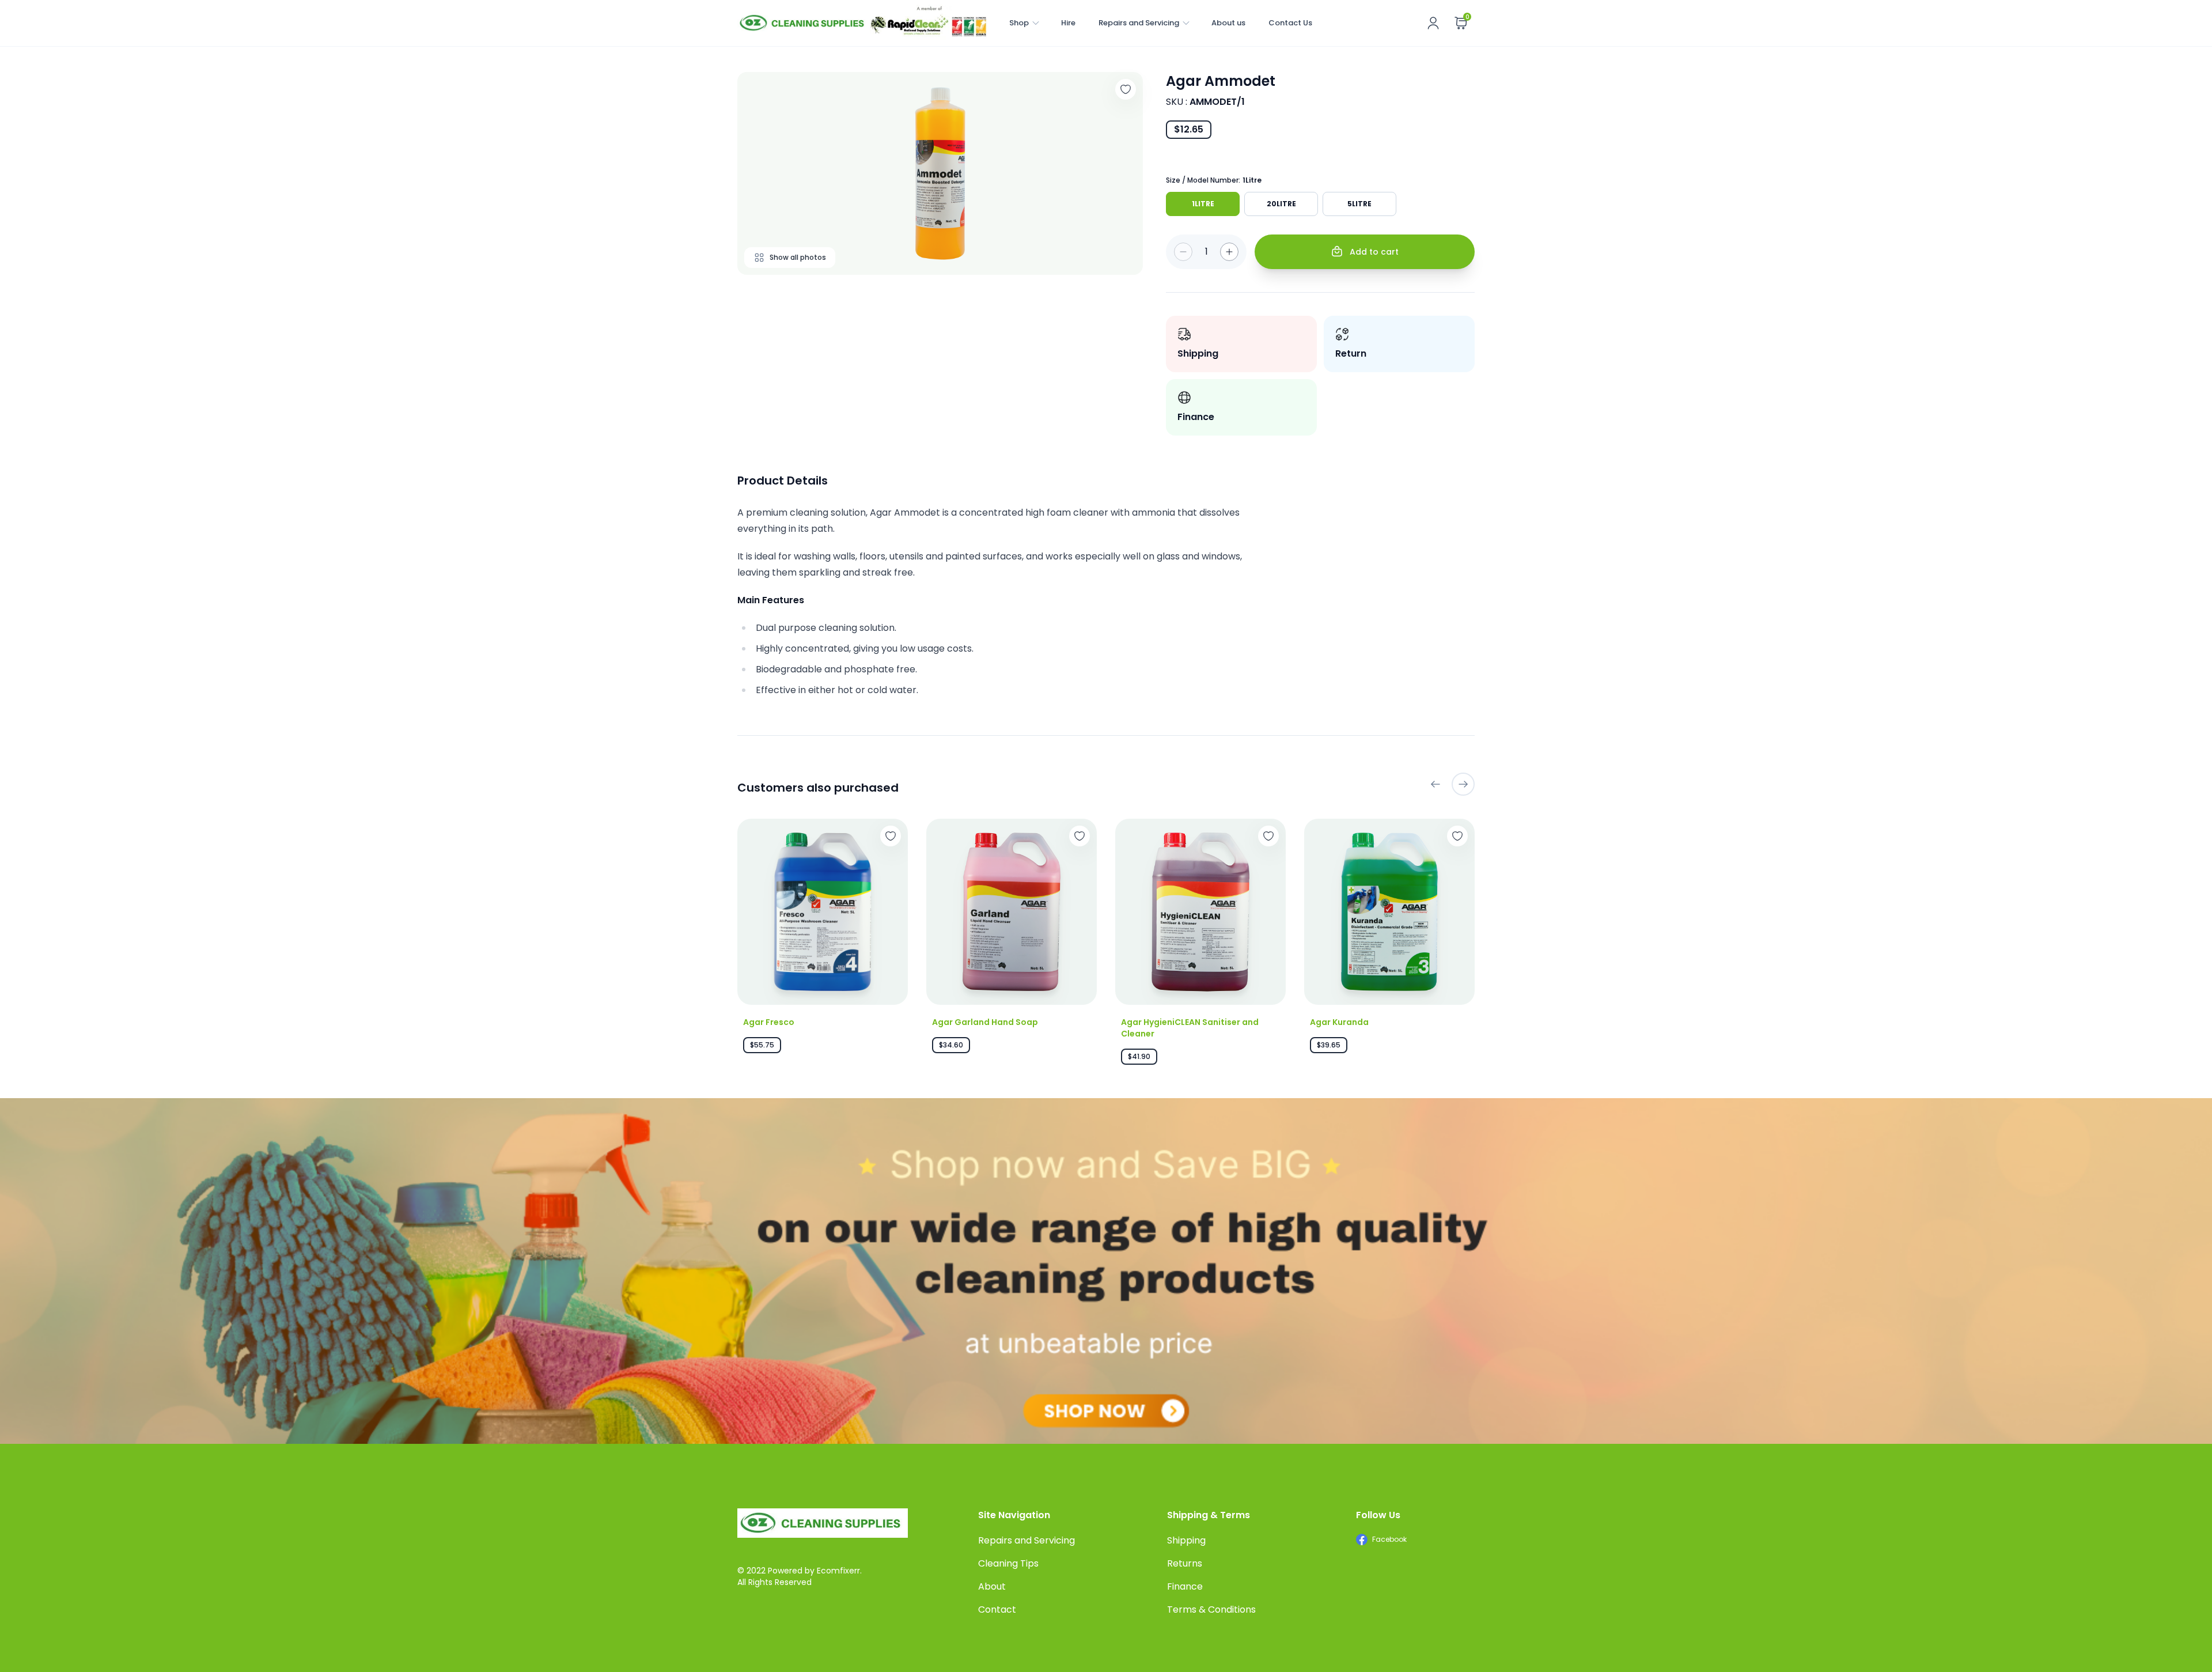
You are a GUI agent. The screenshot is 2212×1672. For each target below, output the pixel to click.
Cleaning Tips (1008, 1563)
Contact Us (1290, 23)
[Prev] (1435, 784)
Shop (1019, 23)
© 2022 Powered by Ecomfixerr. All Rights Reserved (800, 1576)
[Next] (1463, 784)
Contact (997, 1609)
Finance (1185, 1586)
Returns (1185, 1563)
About (992, 1586)
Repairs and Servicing (1139, 23)
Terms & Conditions (1211, 1609)
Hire (1068, 23)
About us (1228, 23)
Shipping (1186, 1540)
